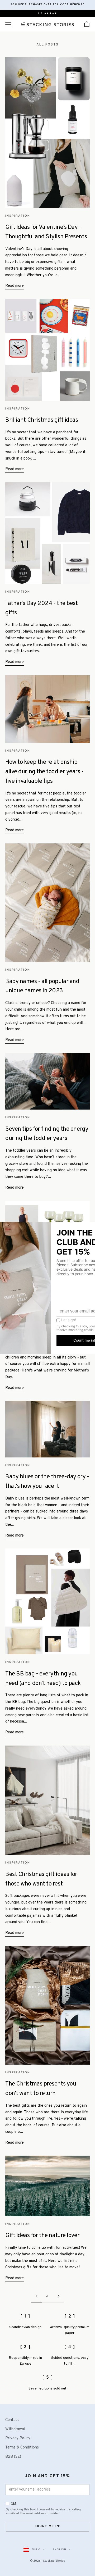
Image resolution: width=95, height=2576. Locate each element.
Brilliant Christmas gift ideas (42, 420)
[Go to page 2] (59, 2296)
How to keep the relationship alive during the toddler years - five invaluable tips (44, 772)
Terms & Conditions (22, 2448)
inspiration (18, 216)
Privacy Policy (18, 2438)
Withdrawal (15, 2429)
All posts (47, 45)
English (60, 2550)
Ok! (13, 2504)
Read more (15, 286)
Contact (12, 2420)
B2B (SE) (13, 2457)
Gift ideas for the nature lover (42, 2236)
